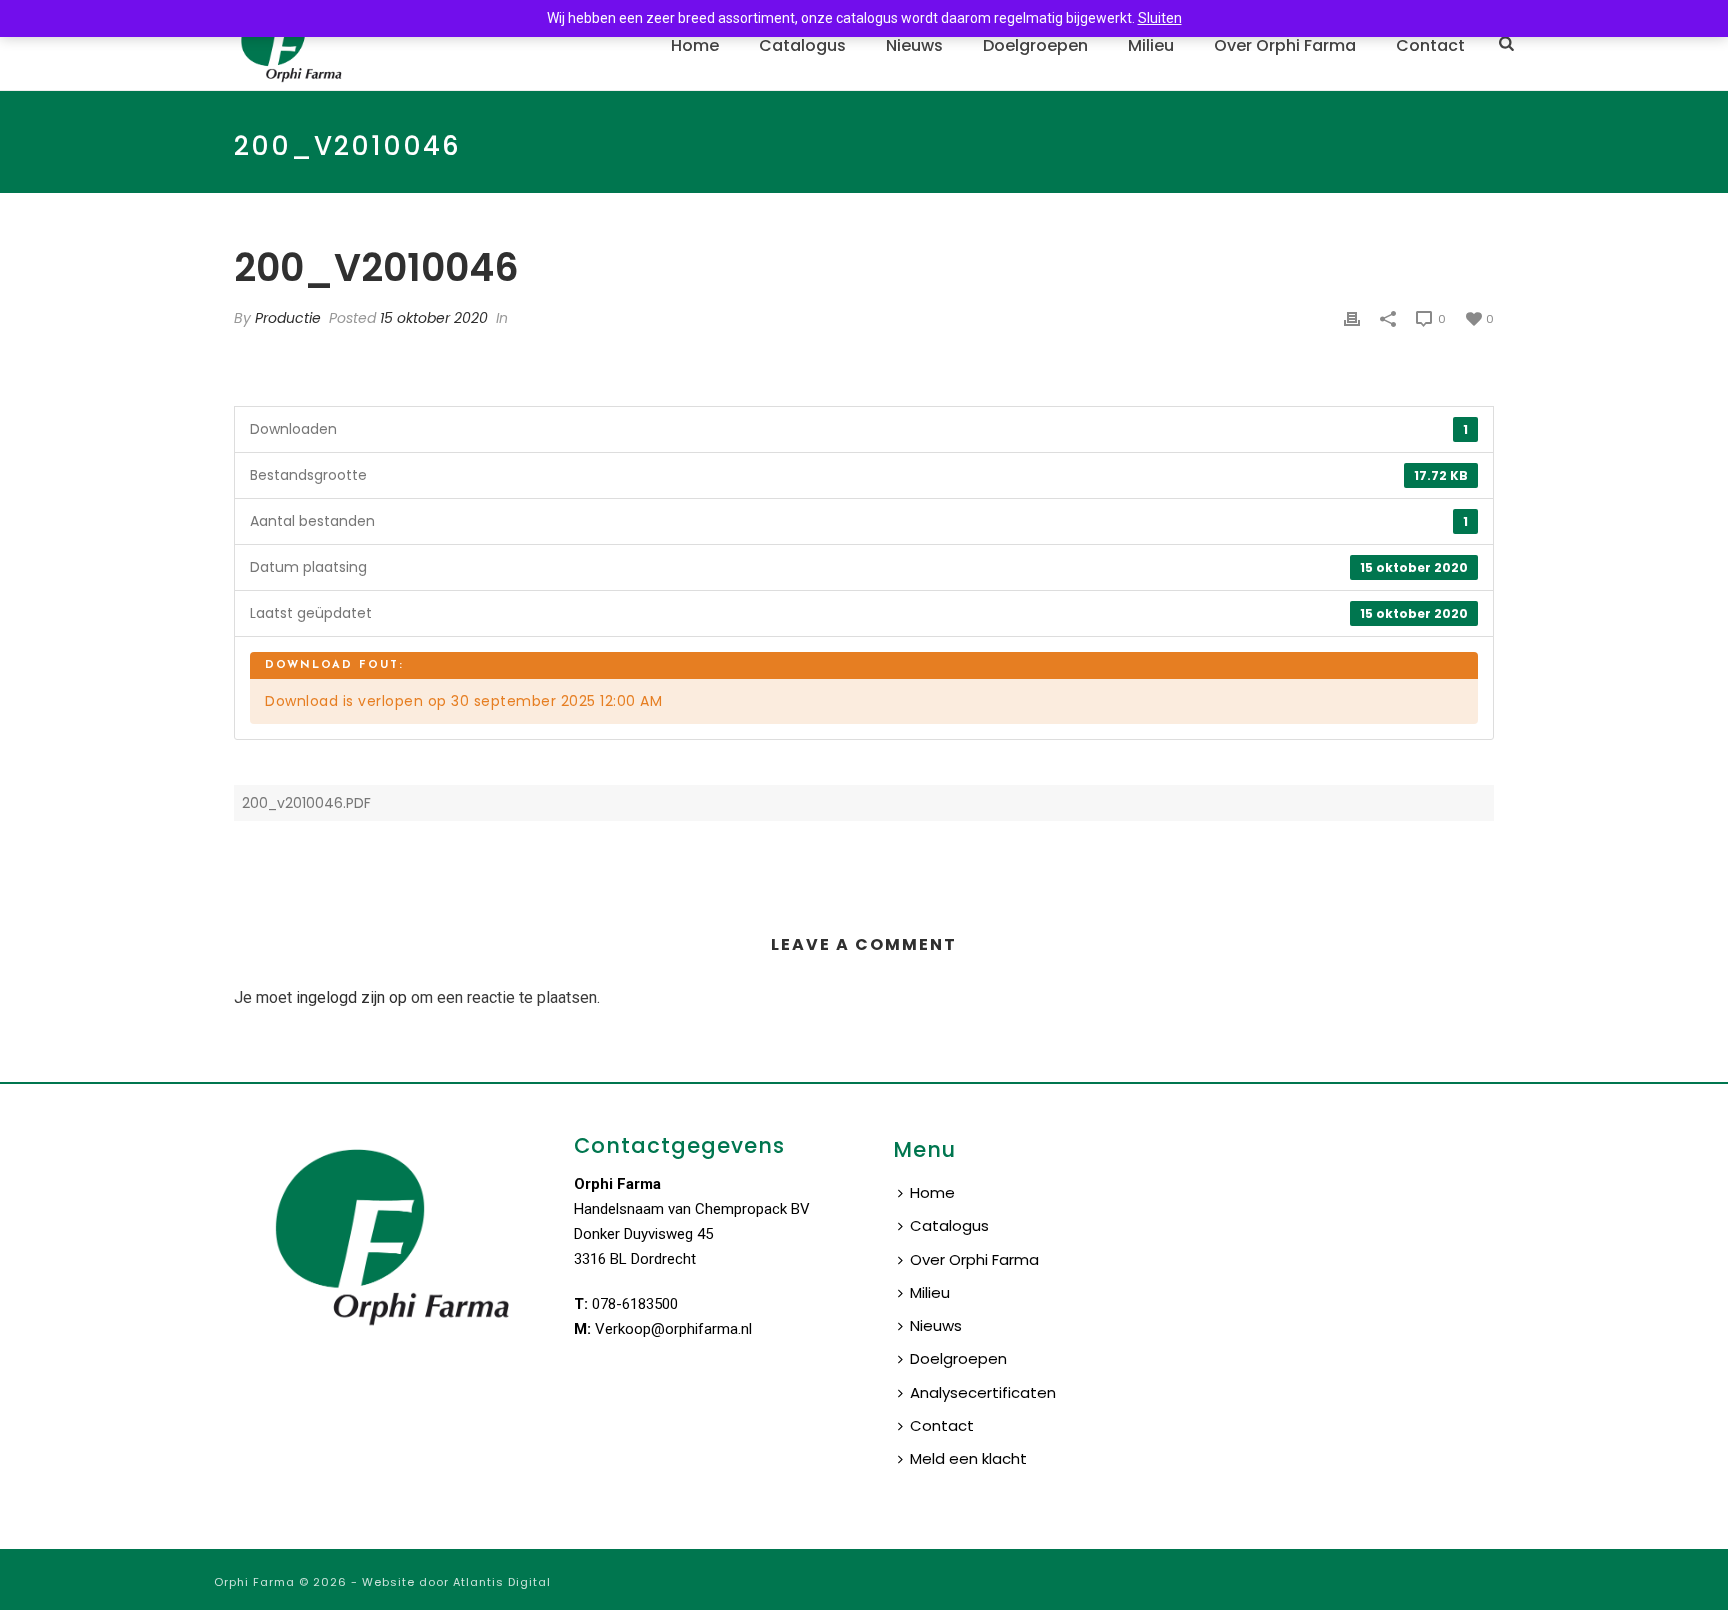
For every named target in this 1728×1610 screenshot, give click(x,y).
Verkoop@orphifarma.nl (673, 1329)
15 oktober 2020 (434, 318)
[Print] (1352, 318)
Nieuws (914, 45)
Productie (288, 318)
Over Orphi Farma (1285, 45)
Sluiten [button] (1160, 18)
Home (695, 45)
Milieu (1151, 45)
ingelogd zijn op (351, 997)
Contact (1430, 45)
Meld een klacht (968, 1458)
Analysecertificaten (983, 1392)
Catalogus (802, 45)
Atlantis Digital (502, 1582)
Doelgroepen (1035, 45)
